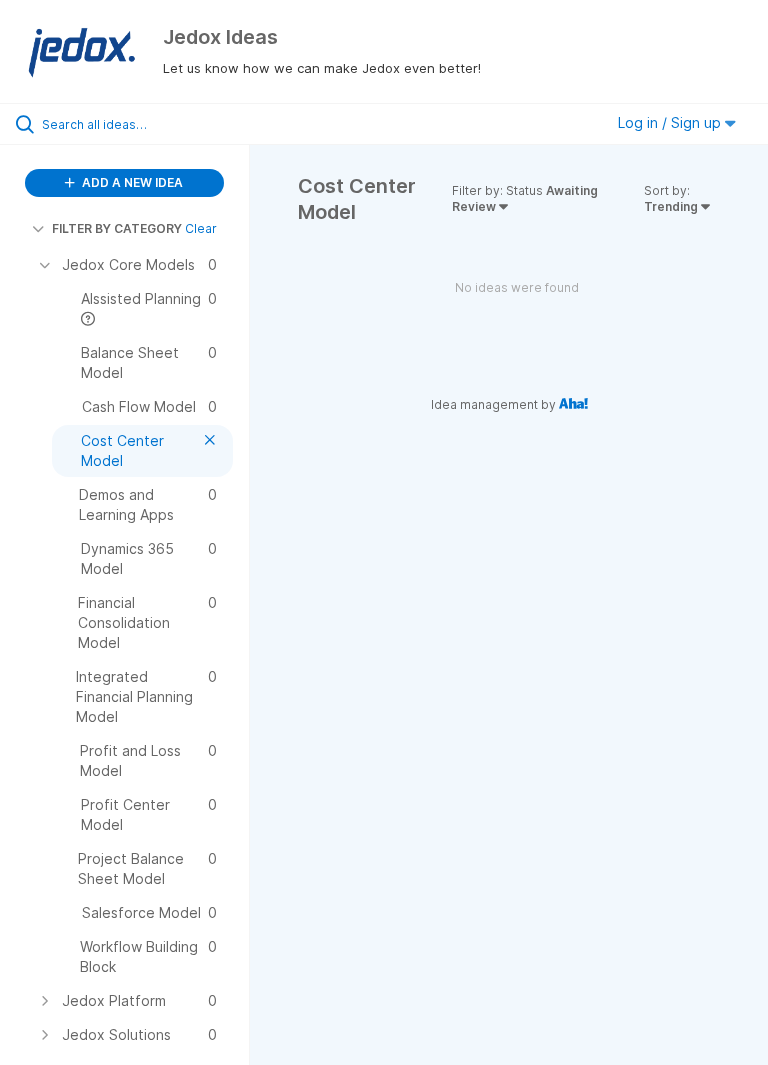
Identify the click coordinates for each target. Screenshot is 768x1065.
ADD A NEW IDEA (131, 182)
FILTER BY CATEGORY (117, 228)
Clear (201, 228)
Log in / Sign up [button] (671, 122)
